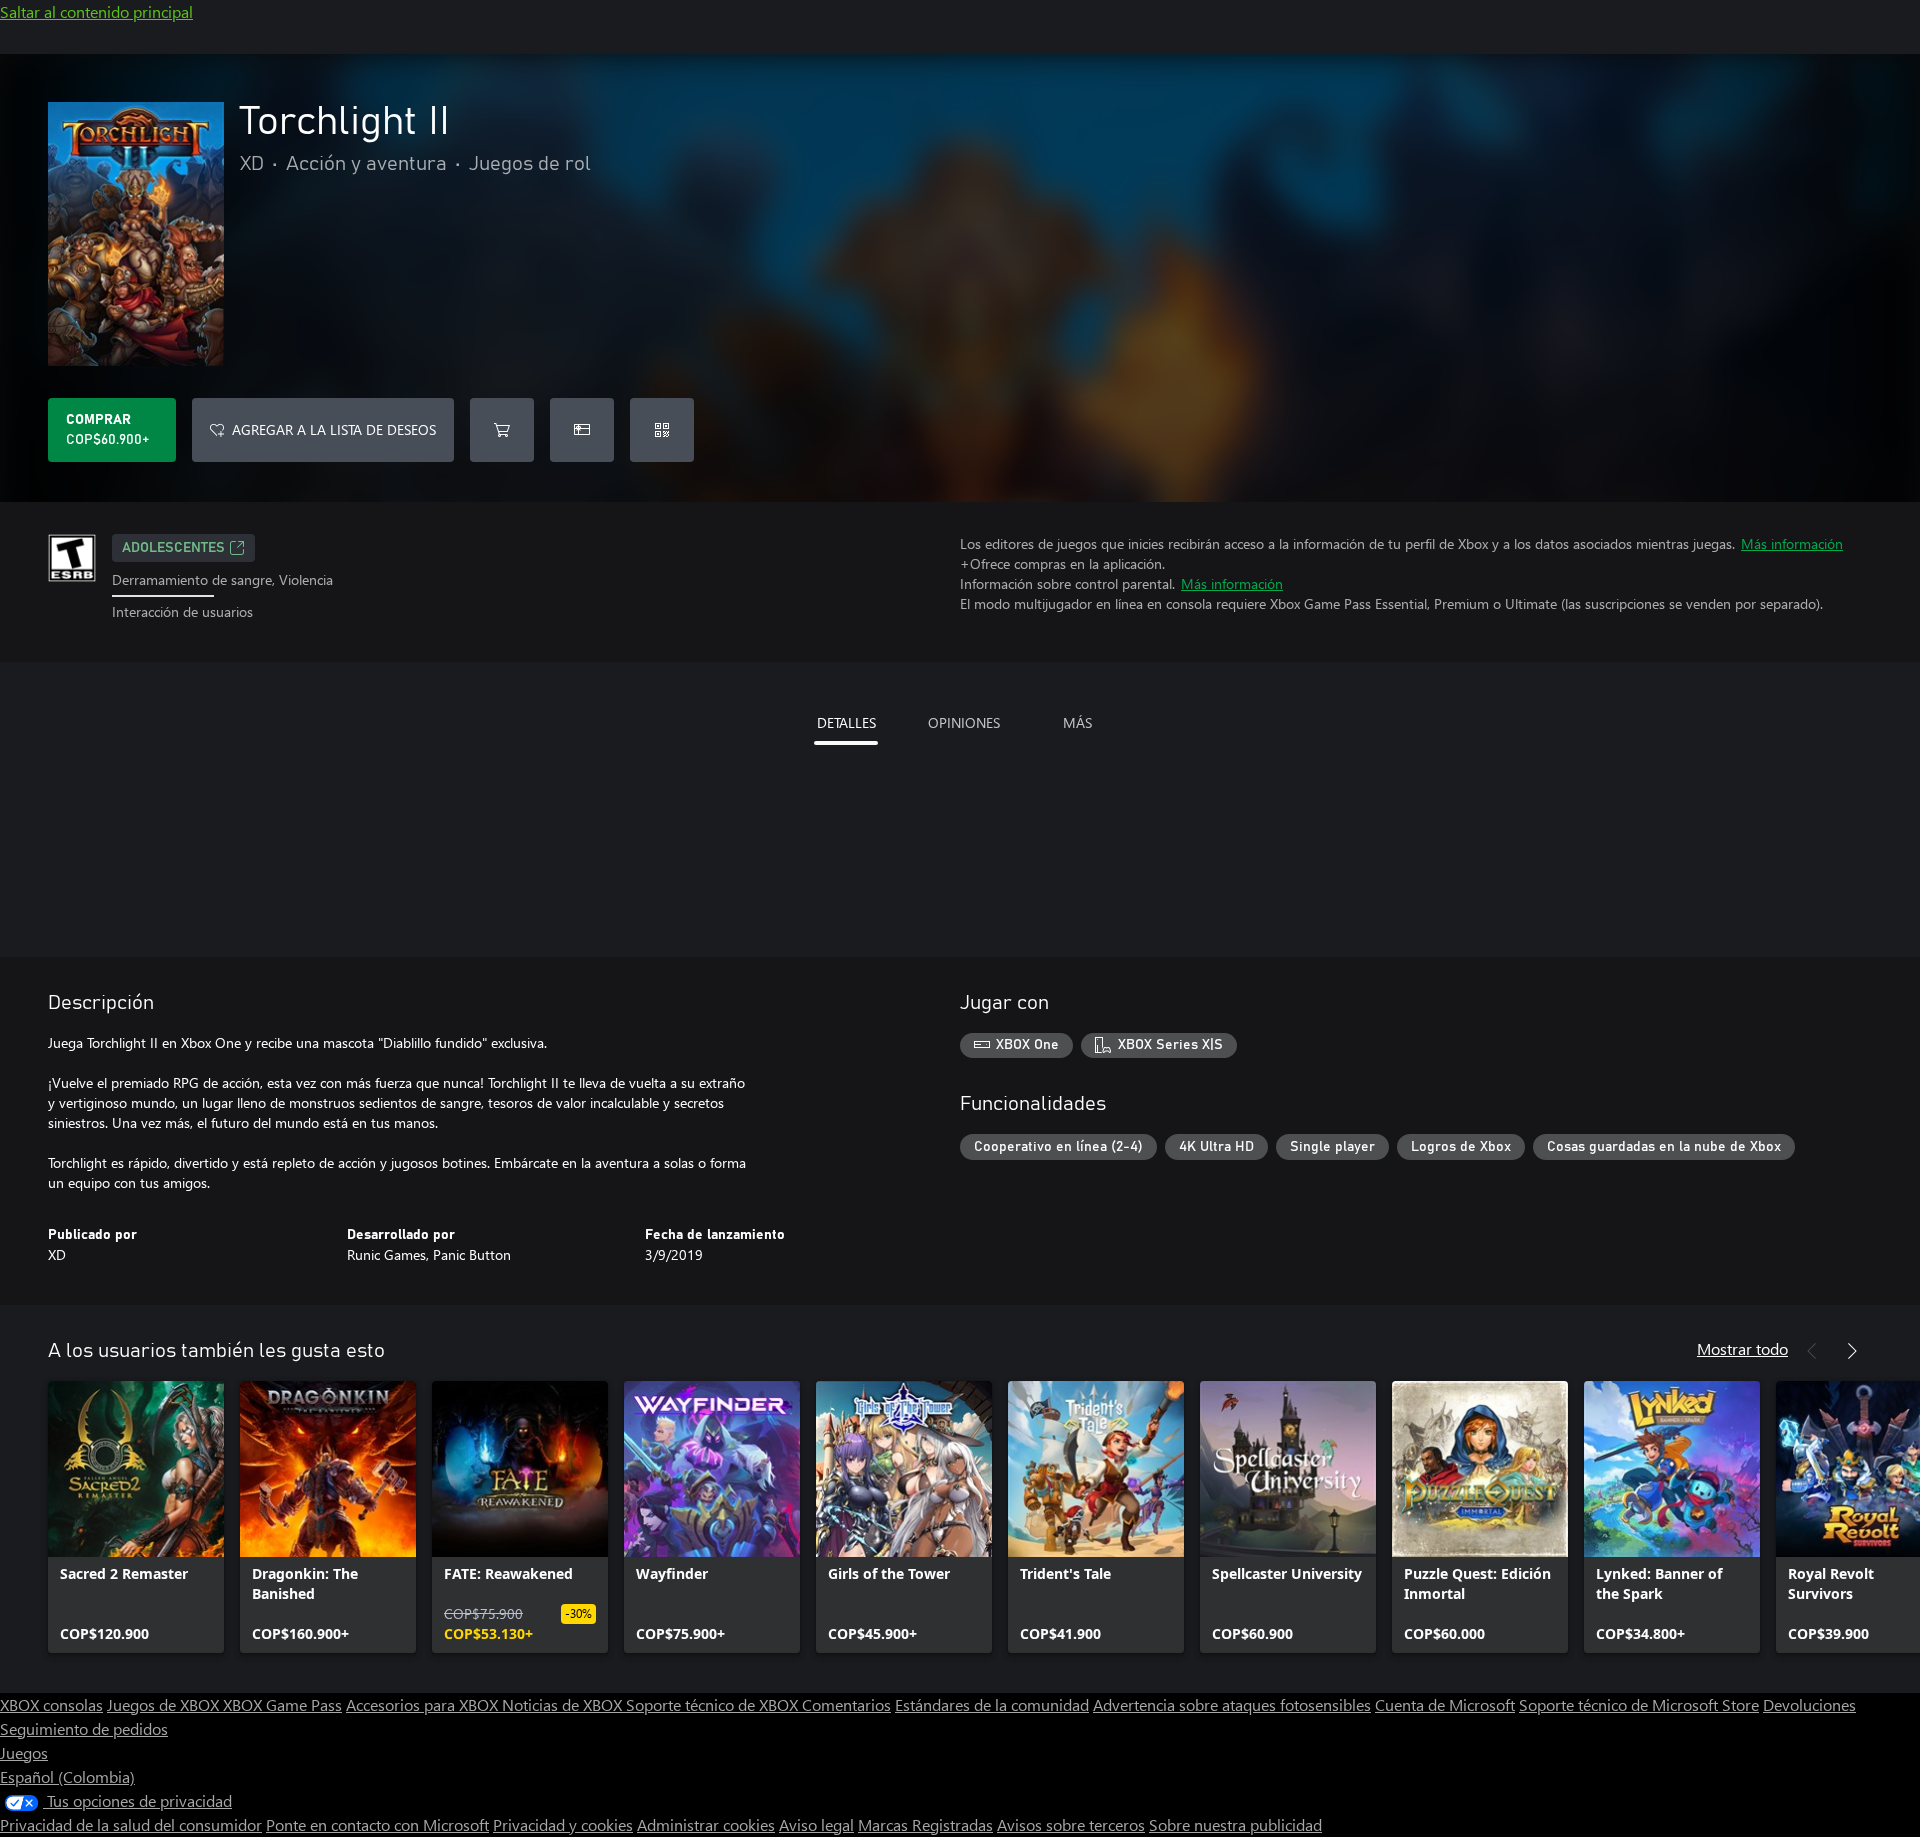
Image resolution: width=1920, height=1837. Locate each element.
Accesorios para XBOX (424, 1704)
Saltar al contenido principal (96, 11)
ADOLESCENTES (173, 548)
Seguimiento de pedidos (84, 1728)
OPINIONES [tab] (964, 722)
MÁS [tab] (1077, 722)
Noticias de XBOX (564, 1704)
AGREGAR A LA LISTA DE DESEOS (334, 429)
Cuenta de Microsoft (1445, 1704)
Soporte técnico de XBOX (714, 1704)
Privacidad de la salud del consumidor (131, 1824)
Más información (1792, 543)
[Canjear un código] (662, 430)
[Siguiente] (1852, 1351)
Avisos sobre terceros (1071, 1824)
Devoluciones (1809, 1704)
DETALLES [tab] (846, 722)
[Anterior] (1812, 1351)
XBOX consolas (51, 1704)
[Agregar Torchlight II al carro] (502, 430)
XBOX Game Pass (282, 1704)
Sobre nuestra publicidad (1235, 1824)
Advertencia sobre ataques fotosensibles (1232, 1704)
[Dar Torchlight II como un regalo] (582, 430)
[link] (136, 1517)
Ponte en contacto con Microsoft (377, 1824)
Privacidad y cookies (563, 1824)
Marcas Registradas (925, 1824)
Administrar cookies (706, 1824)
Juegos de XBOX (165, 1704)
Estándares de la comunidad (992, 1704)
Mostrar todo (1742, 1348)
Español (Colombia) (67, 1776)
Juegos (24, 1752)
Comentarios (846, 1704)
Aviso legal (816, 1824)
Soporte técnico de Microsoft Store (1639, 1704)
